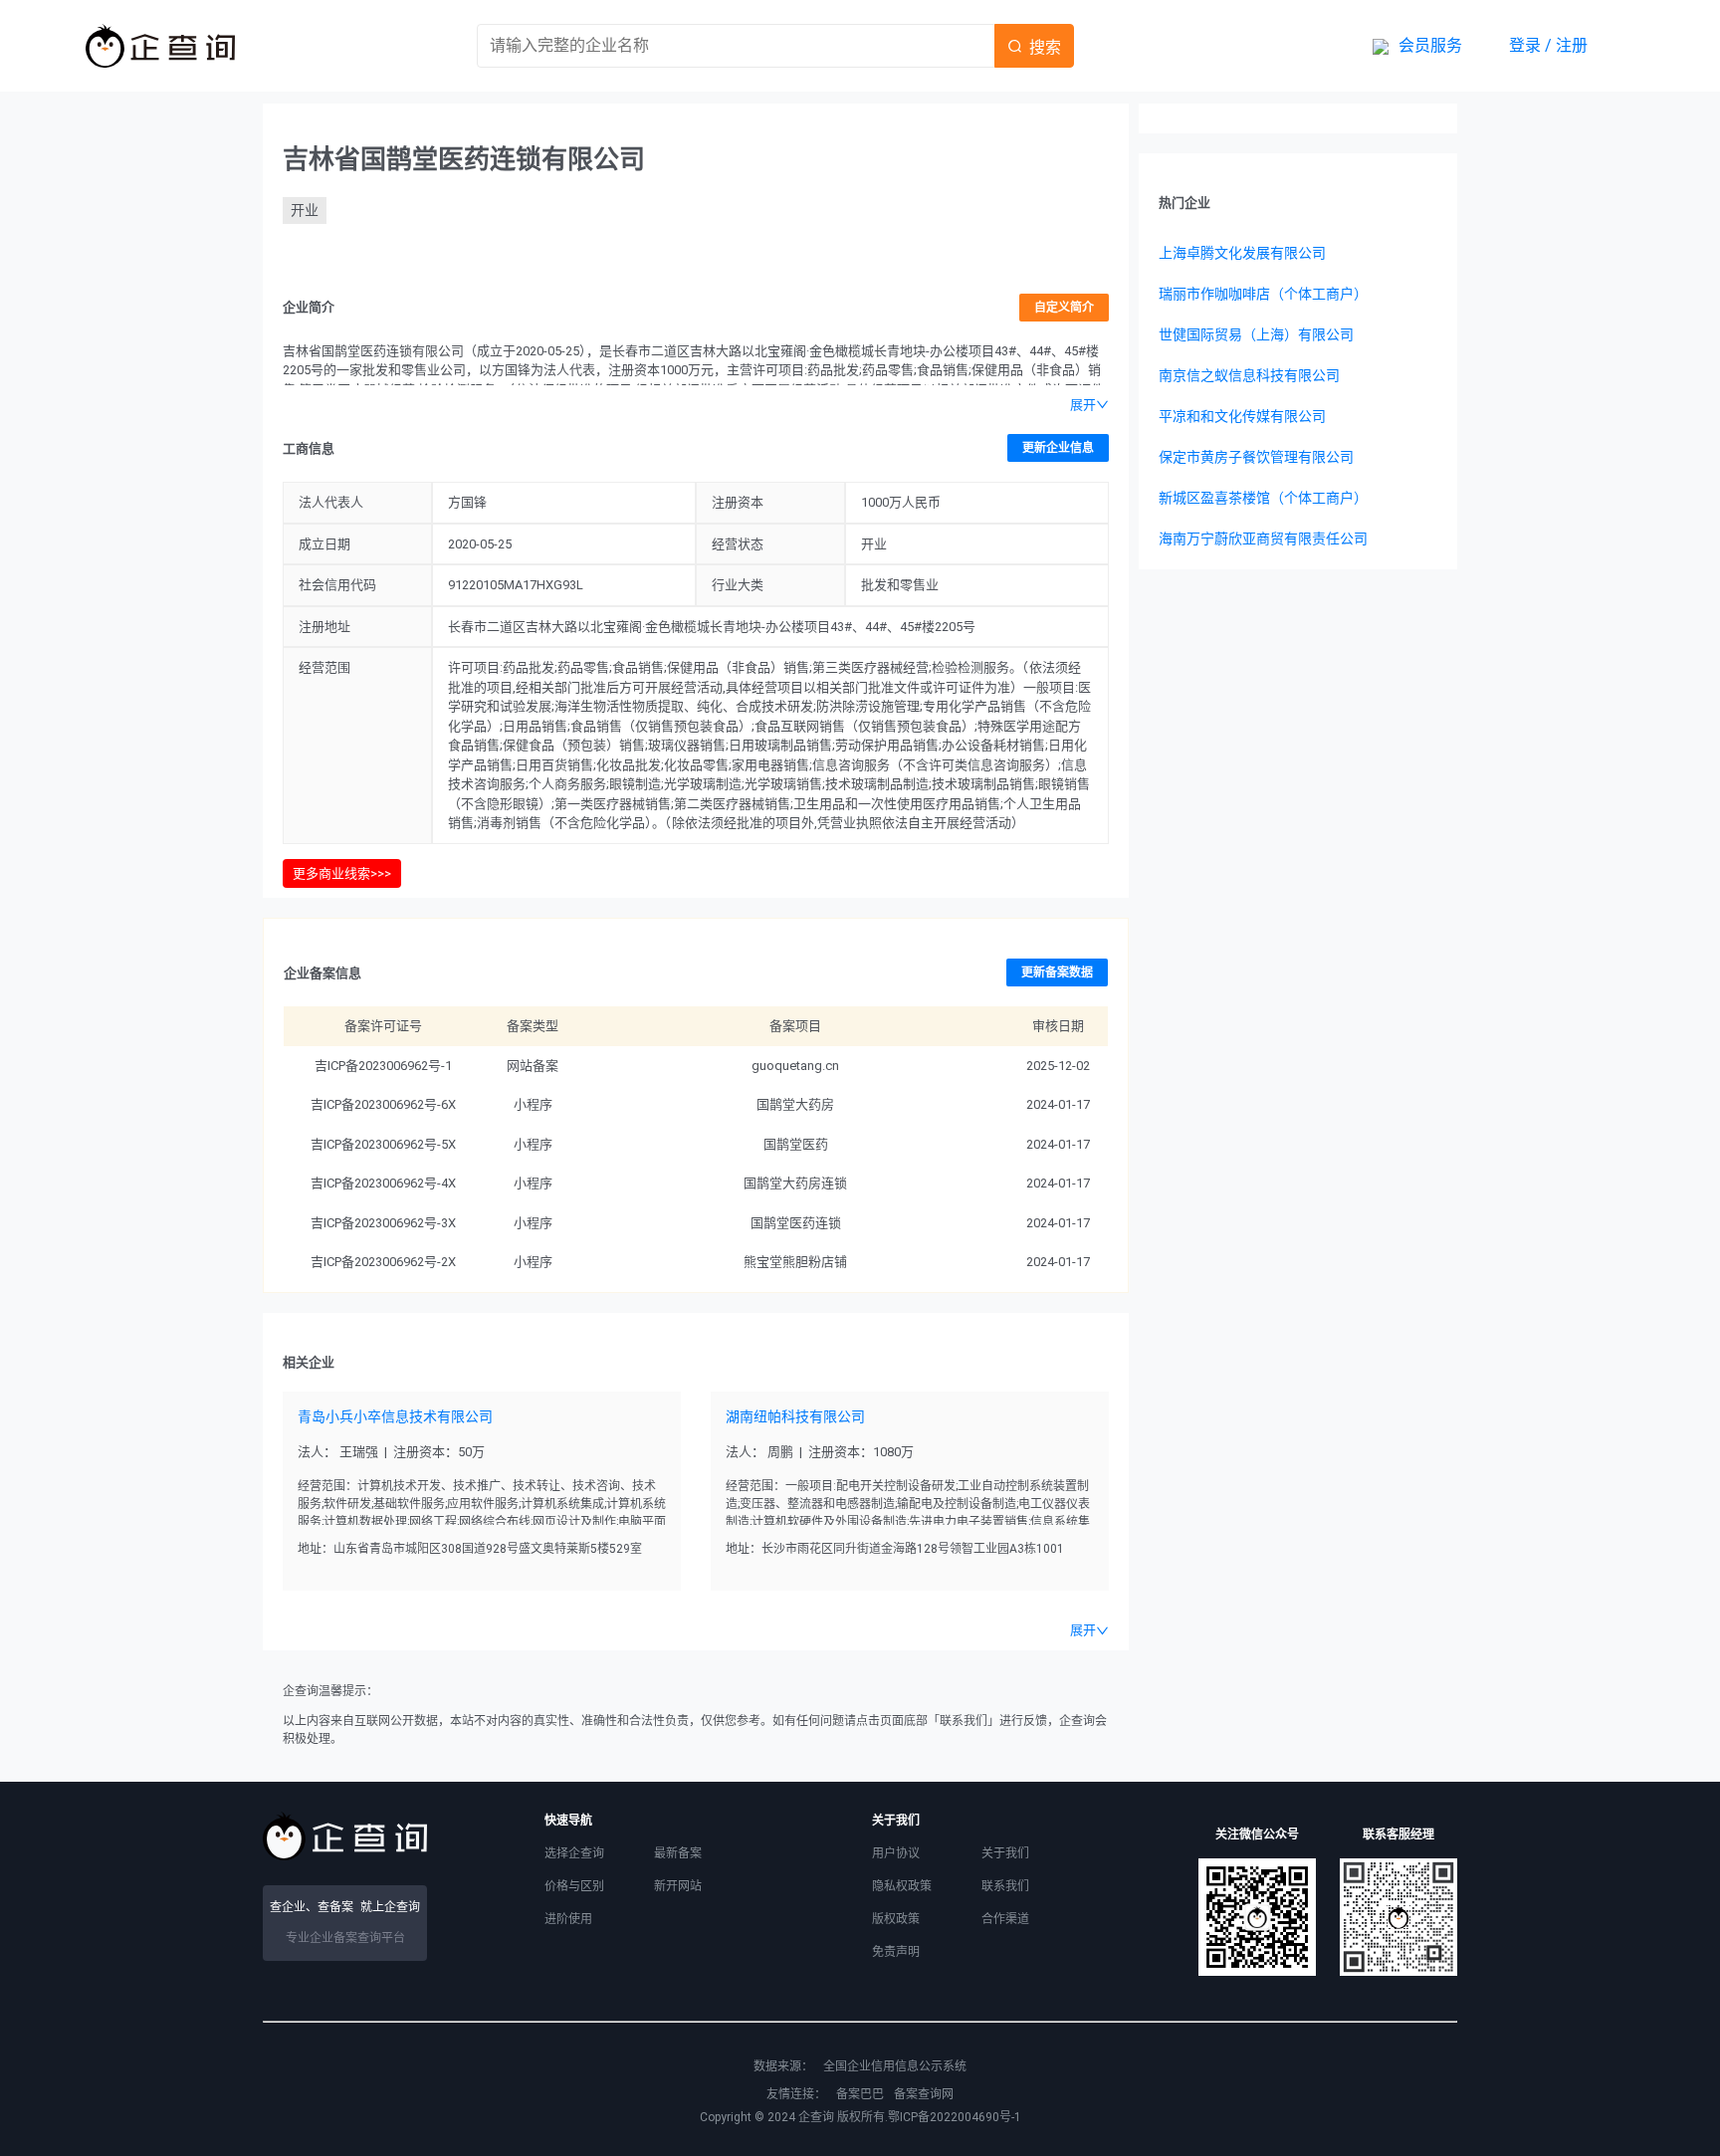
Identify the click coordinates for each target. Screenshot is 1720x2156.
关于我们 (1005, 1853)
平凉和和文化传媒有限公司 (1242, 416)
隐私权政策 (902, 1886)
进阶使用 (568, 1919)
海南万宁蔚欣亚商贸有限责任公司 (1263, 539)
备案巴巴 (860, 2094)
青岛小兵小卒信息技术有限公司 (395, 1416)
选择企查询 (574, 1853)
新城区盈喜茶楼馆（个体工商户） (1263, 498)
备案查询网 (924, 2094)
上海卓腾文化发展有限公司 (1242, 253)
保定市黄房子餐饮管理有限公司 (1256, 457)
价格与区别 (574, 1886)
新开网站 (678, 1886)
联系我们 (1005, 1886)
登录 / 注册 (1548, 45)
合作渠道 (1005, 1919)
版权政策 (896, 1919)
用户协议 (896, 1853)
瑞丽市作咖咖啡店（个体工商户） (1263, 294)
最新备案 (678, 1853)
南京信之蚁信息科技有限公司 (1249, 375)
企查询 (816, 2117)
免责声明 (896, 1952)
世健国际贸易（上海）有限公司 (1256, 334)
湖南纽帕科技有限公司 (795, 1416)
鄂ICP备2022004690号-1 (955, 2117)
